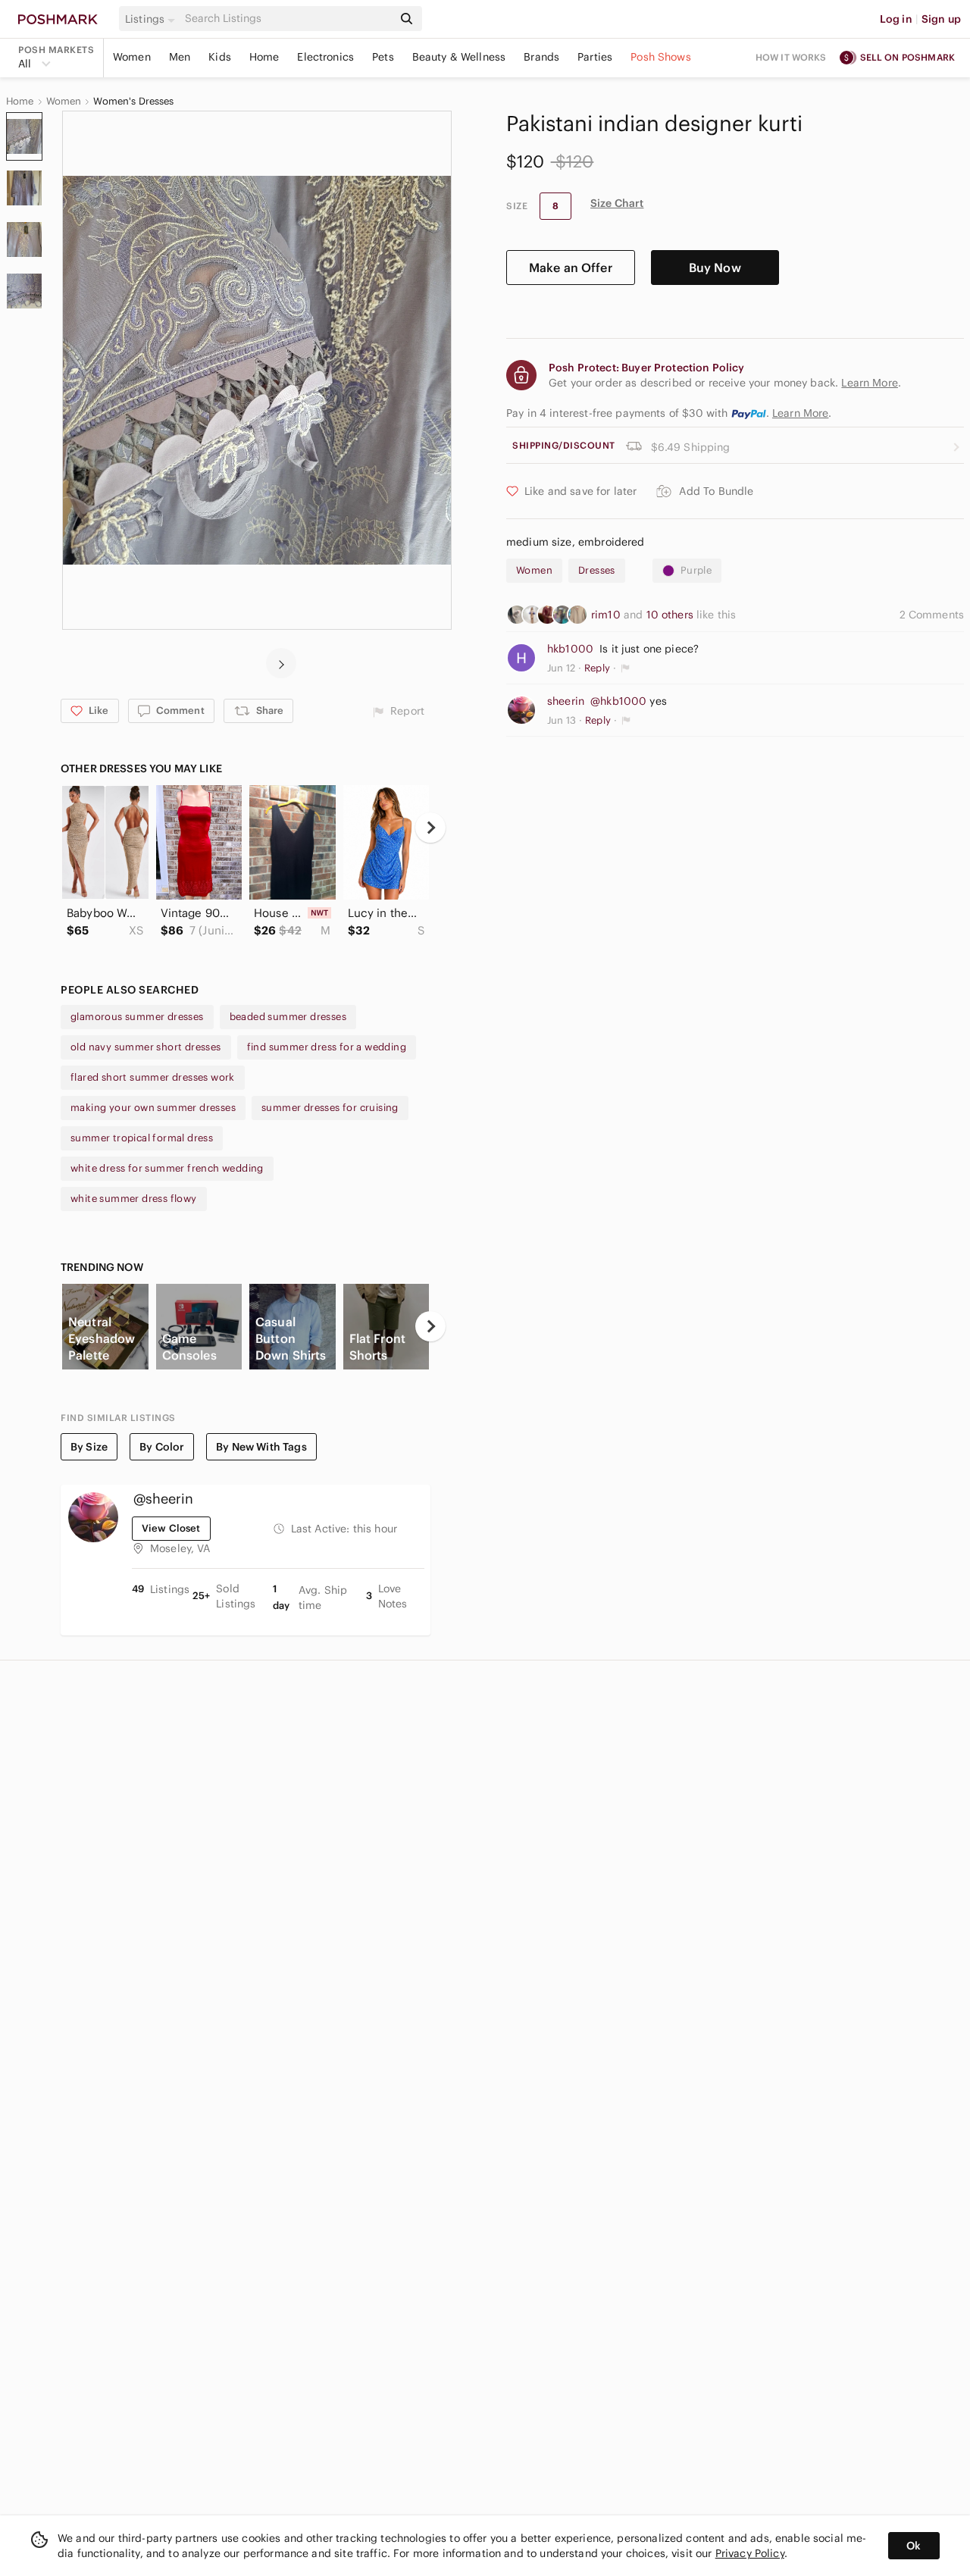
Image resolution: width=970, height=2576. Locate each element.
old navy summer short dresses (146, 1047)
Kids (220, 57)
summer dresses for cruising (330, 1108)
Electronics (325, 57)
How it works (791, 57)
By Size (89, 1447)
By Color (162, 1447)
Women (132, 57)
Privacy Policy (750, 2553)
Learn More (801, 413)
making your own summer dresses (153, 1108)
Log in (896, 19)
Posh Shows (661, 57)
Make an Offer (571, 268)
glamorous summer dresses (137, 1017)
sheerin (566, 701)
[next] (281, 663)
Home (264, 57)
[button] (152, 19)
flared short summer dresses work (153, 1077)
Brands (541, 57)
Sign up (941, 19)
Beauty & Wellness (459, 57)
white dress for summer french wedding (167, 1168)
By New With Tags (261, 1447)
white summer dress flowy (134, 1199)
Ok (914, 2546)
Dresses (597, 570)
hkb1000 (570, 649)
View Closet (171, 1528)
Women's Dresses (133, 102)
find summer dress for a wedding (327, 1047)
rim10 (607, 615)
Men (180, 57)
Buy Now (715, 268)
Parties (595, 57)
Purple (696, 570)
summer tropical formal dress (142, 1138)
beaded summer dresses (288, 1017)
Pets (383, 57)
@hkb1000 (618, 701)
